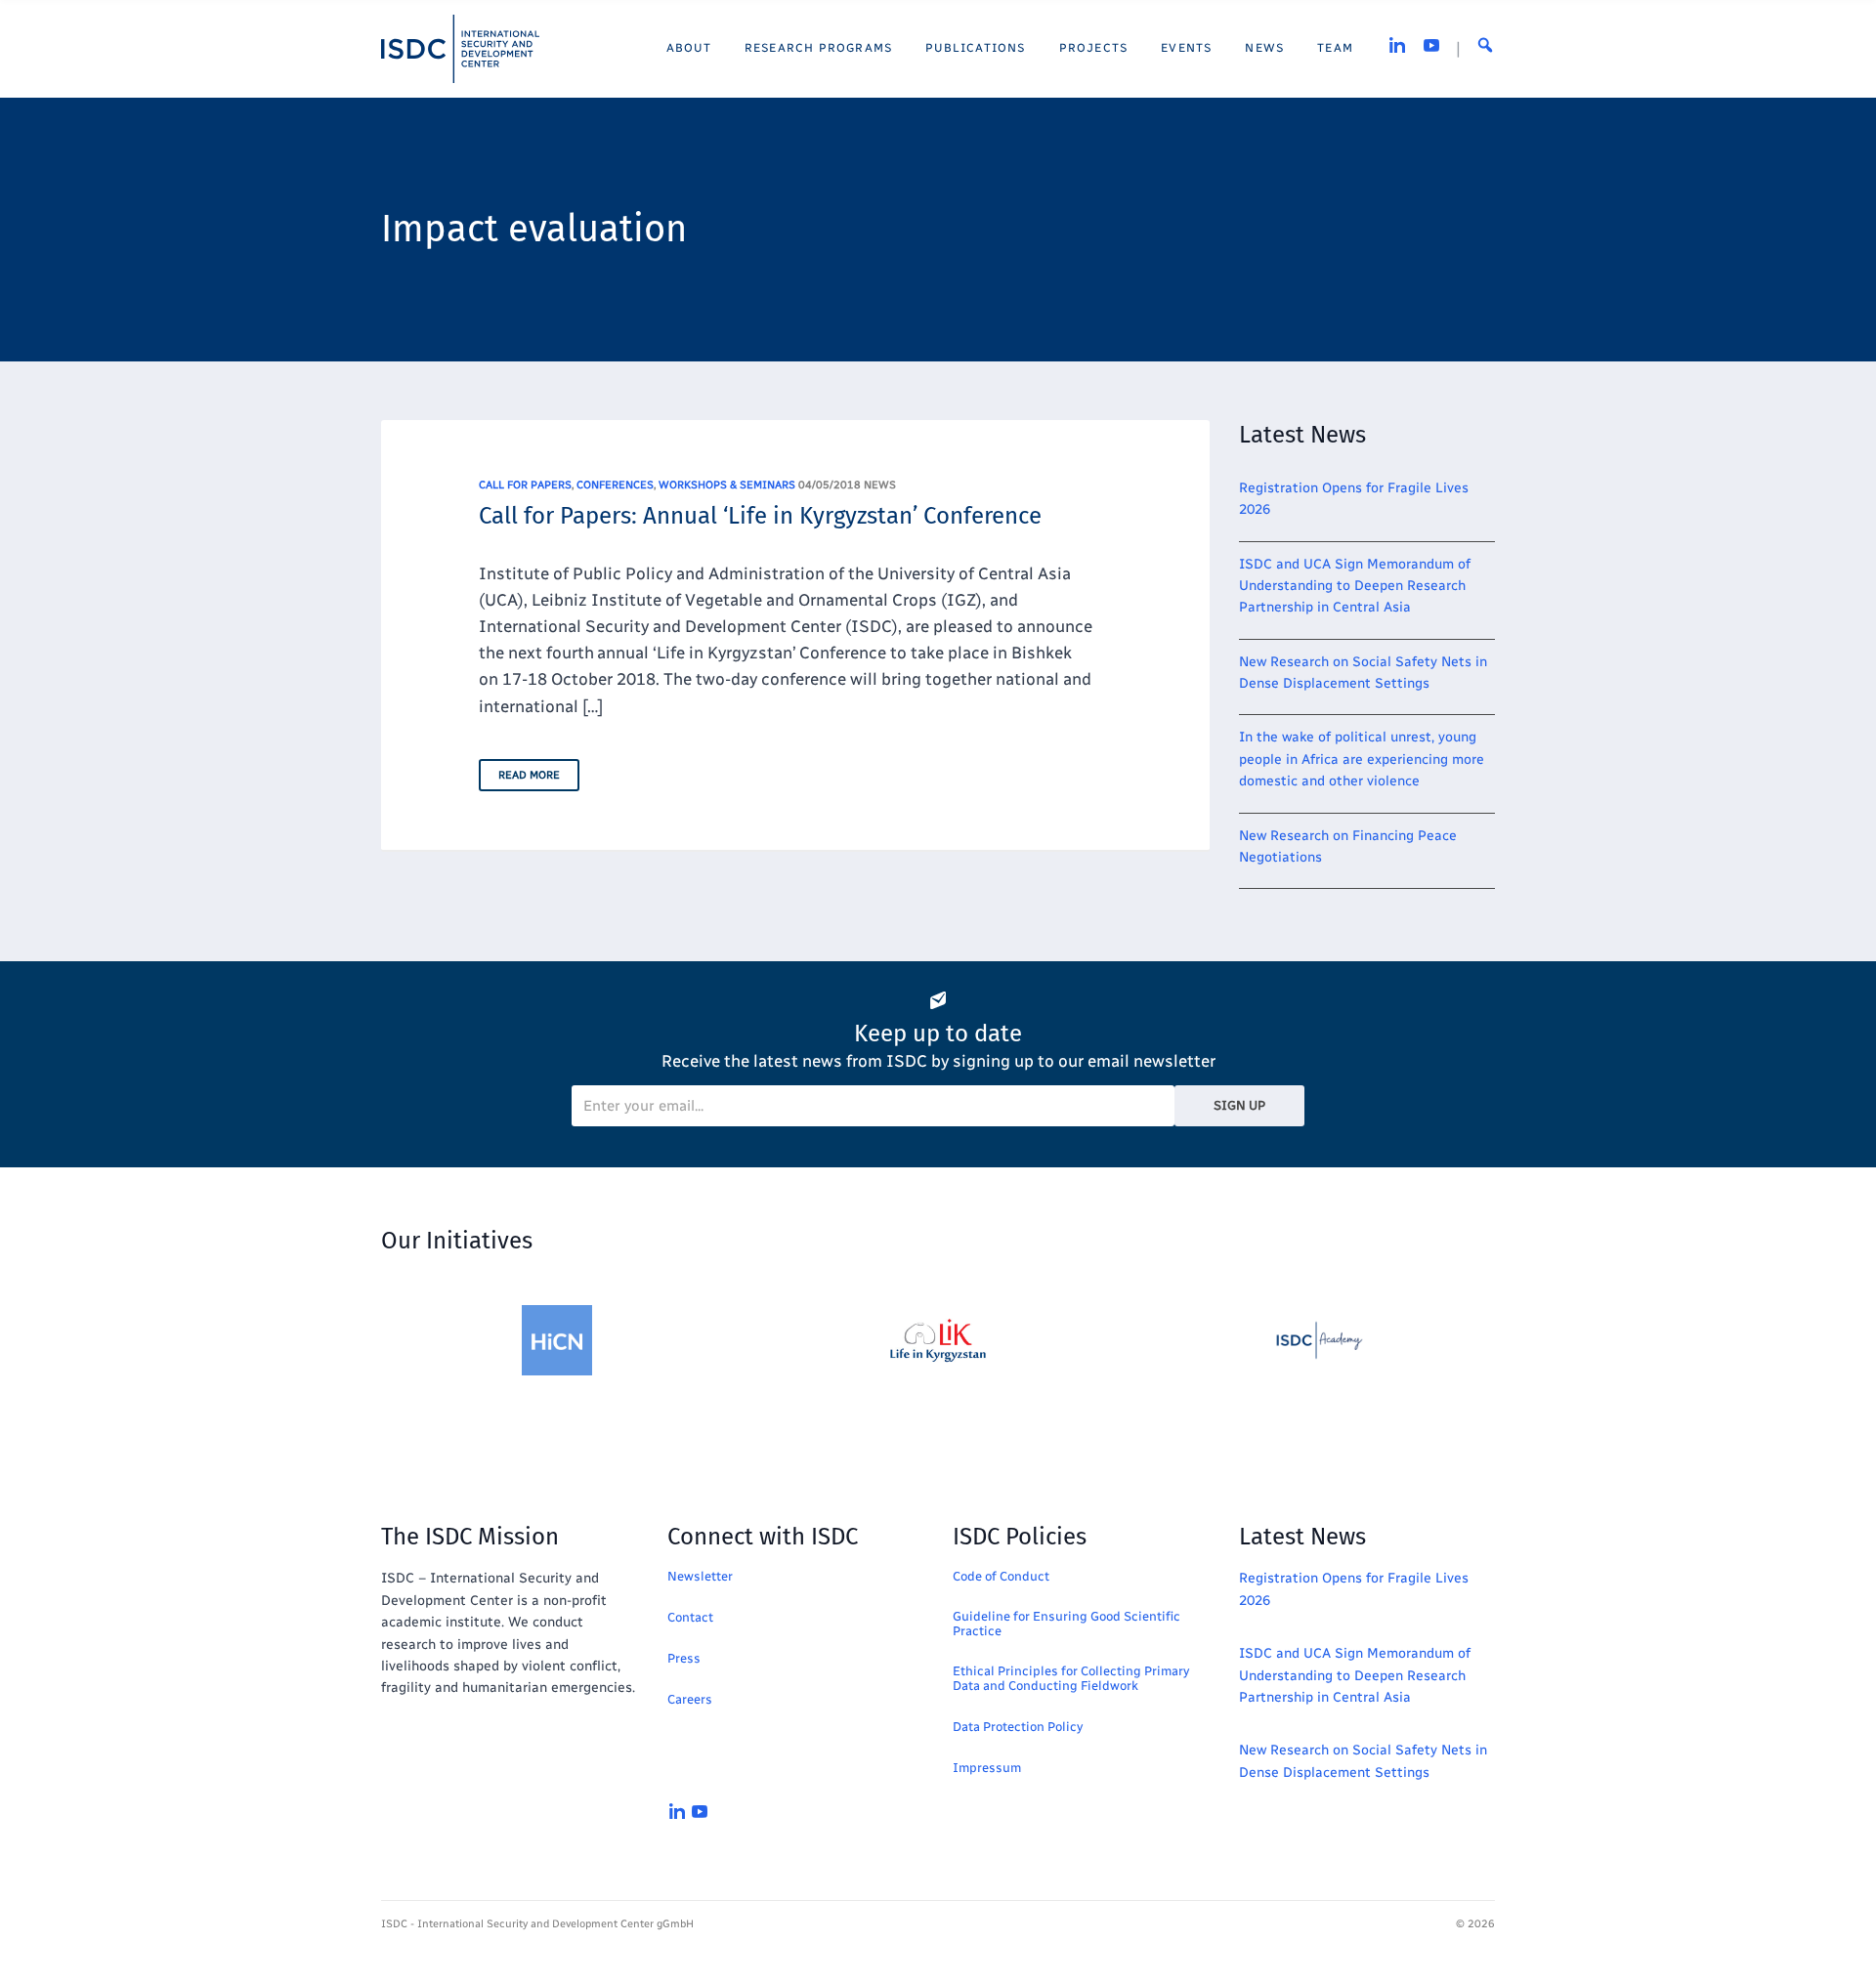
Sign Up (1239, 1105)
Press (684, 1658)
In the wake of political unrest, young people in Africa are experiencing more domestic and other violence (1362, 759)
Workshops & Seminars (727, 485)
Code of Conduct (1001, 1576)
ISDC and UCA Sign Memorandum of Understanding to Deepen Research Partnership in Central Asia (1355, 586)
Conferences (615, 485)
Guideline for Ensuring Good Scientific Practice (1066, 1624)
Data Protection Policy (1018, 1727)
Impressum (987, 1768)
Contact (690, 1617)
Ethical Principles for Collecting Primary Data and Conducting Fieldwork (1071, 1678)
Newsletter (700, 1576)
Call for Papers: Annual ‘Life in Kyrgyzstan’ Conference (760, 516)
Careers (690, 1699)
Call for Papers (525, 485)
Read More (529, 775)
